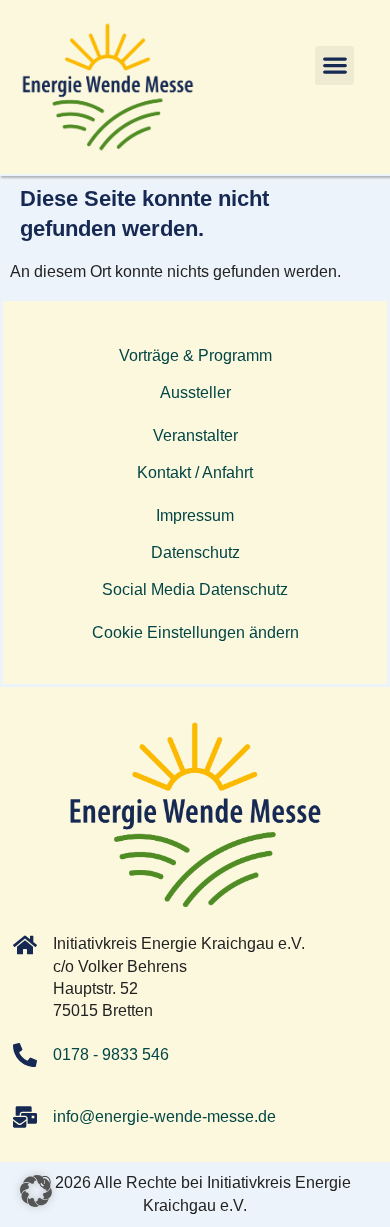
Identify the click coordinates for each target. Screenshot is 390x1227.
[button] (334, 65)
